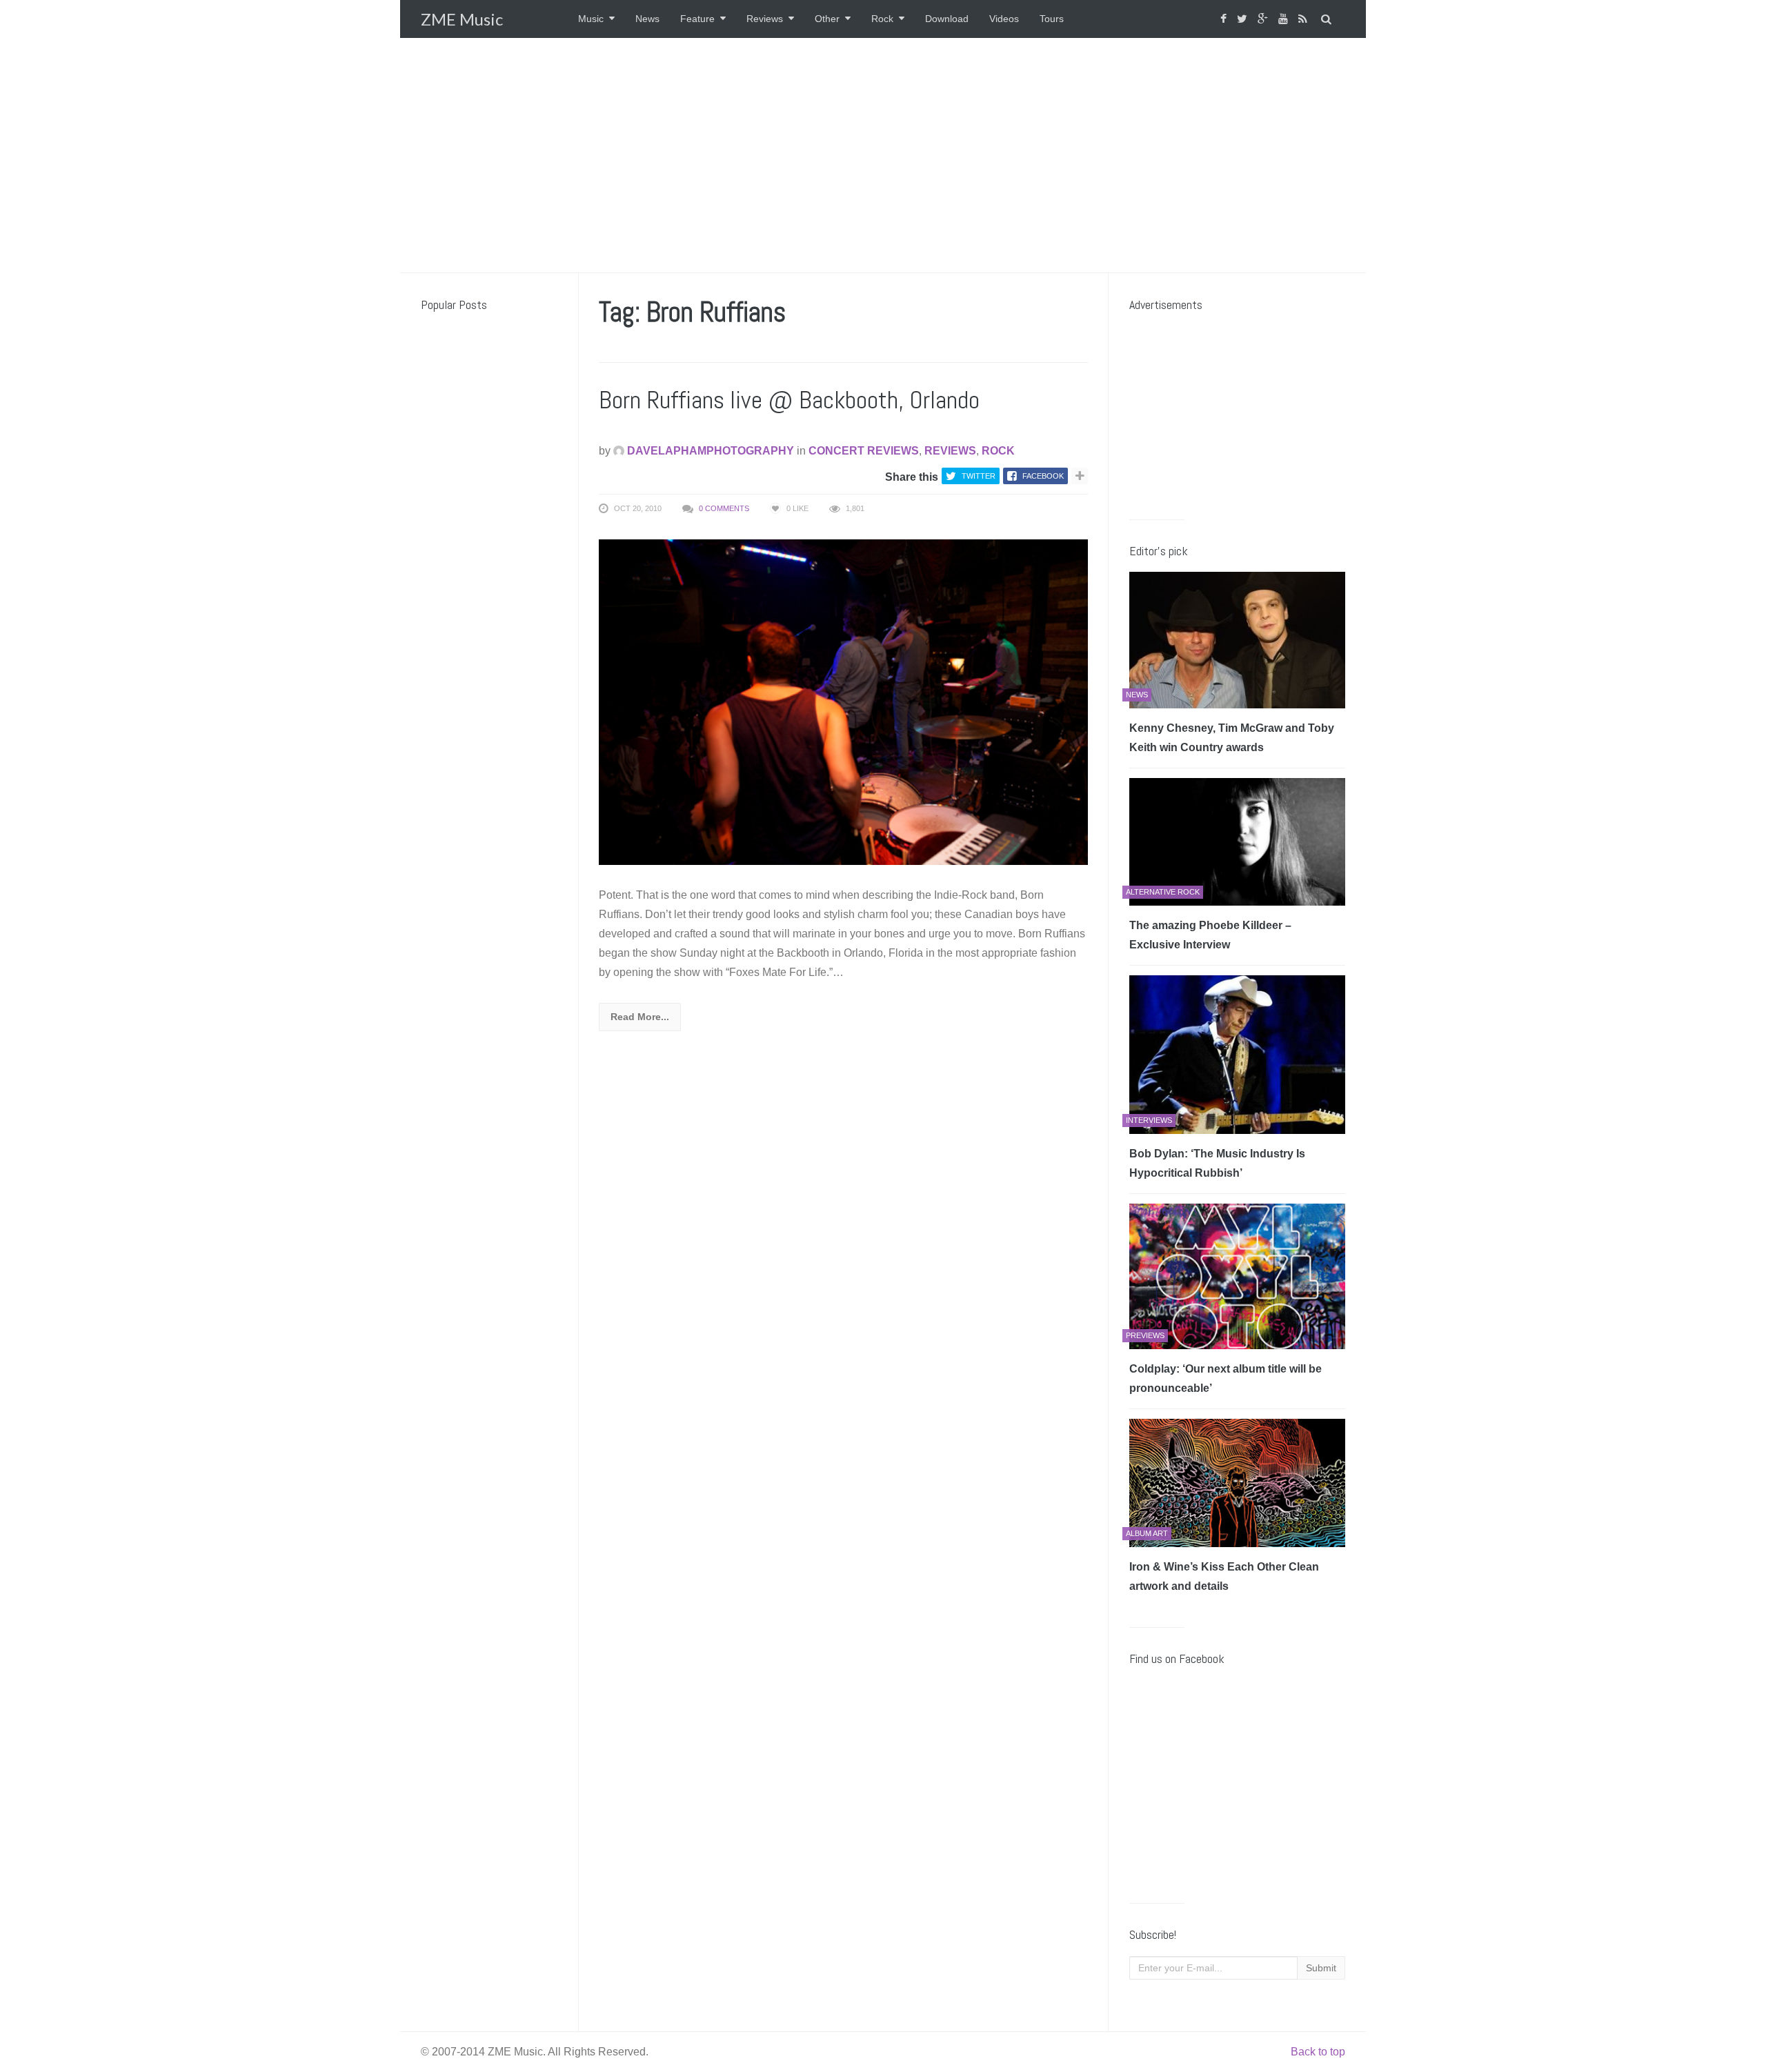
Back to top (1318, 2052)
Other (827, 19)
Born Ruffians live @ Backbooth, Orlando (789, 400)
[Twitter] (1244, 19)
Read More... (640, 1017)
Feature (697, 19)
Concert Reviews (864, 451)
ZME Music (462, 19)
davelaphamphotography (709, 451)
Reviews (765, 19)
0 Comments (724, 508)
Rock (882, 19)
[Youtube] (1285, 19)
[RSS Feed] (1304, 19)
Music (591, 19)
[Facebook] (1225, 19)
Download (947, 19)
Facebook (1043, 476)
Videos (1004, 19)
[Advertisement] (883, 155)
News (647, 19)
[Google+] (1264, 19)
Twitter (979, 476)
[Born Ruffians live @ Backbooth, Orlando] (843, 701)
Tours (1052, 19)
